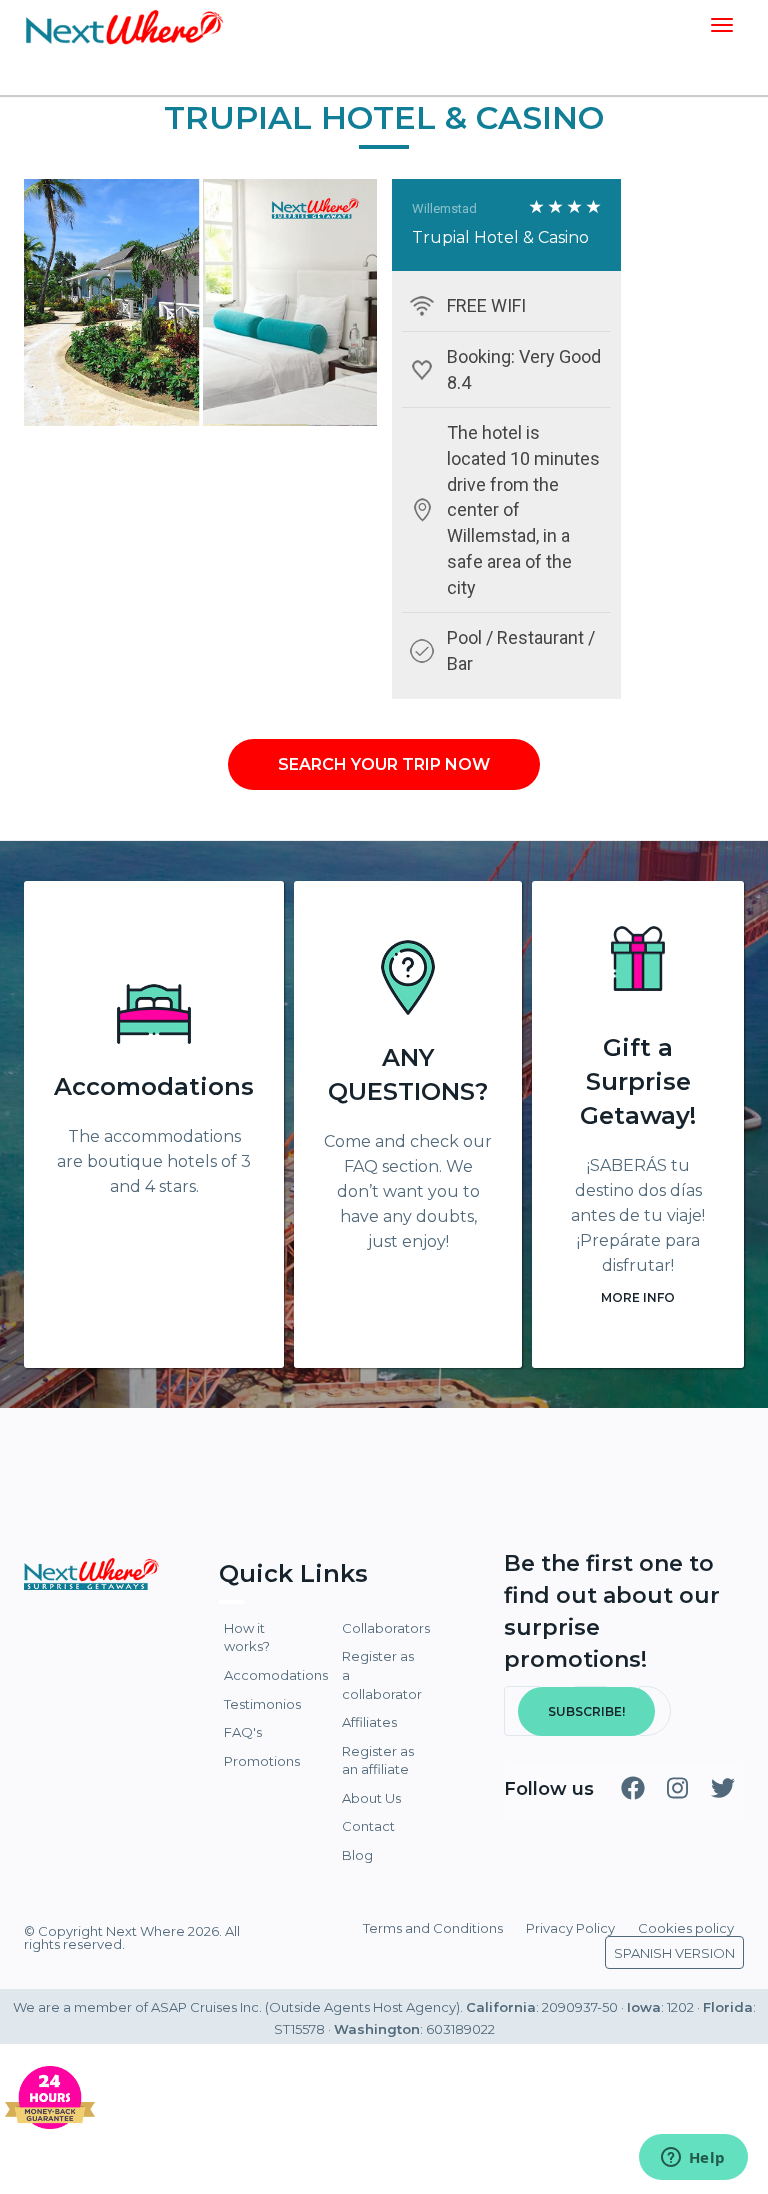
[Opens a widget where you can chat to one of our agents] (693, 2159)
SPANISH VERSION (674, 1953)
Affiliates (369, 1722)
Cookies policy (686, 1928)
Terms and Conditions (433, 1928)
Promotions (262, 1761)
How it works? (247, 1637)
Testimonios (262, 1704)
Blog (357, 1855)
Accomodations (154, 1086)
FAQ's (243, 1732)
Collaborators (383, 1628)
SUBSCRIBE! (586, 1711)
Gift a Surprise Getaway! (638, 1081)
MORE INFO (638, 1297)
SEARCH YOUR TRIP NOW (384, 764)
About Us (371, 1798)
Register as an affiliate (378, 1760)
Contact (368, 1826)
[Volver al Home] (124, 25)
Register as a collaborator (382, 1674)
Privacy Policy (570, 1928)
